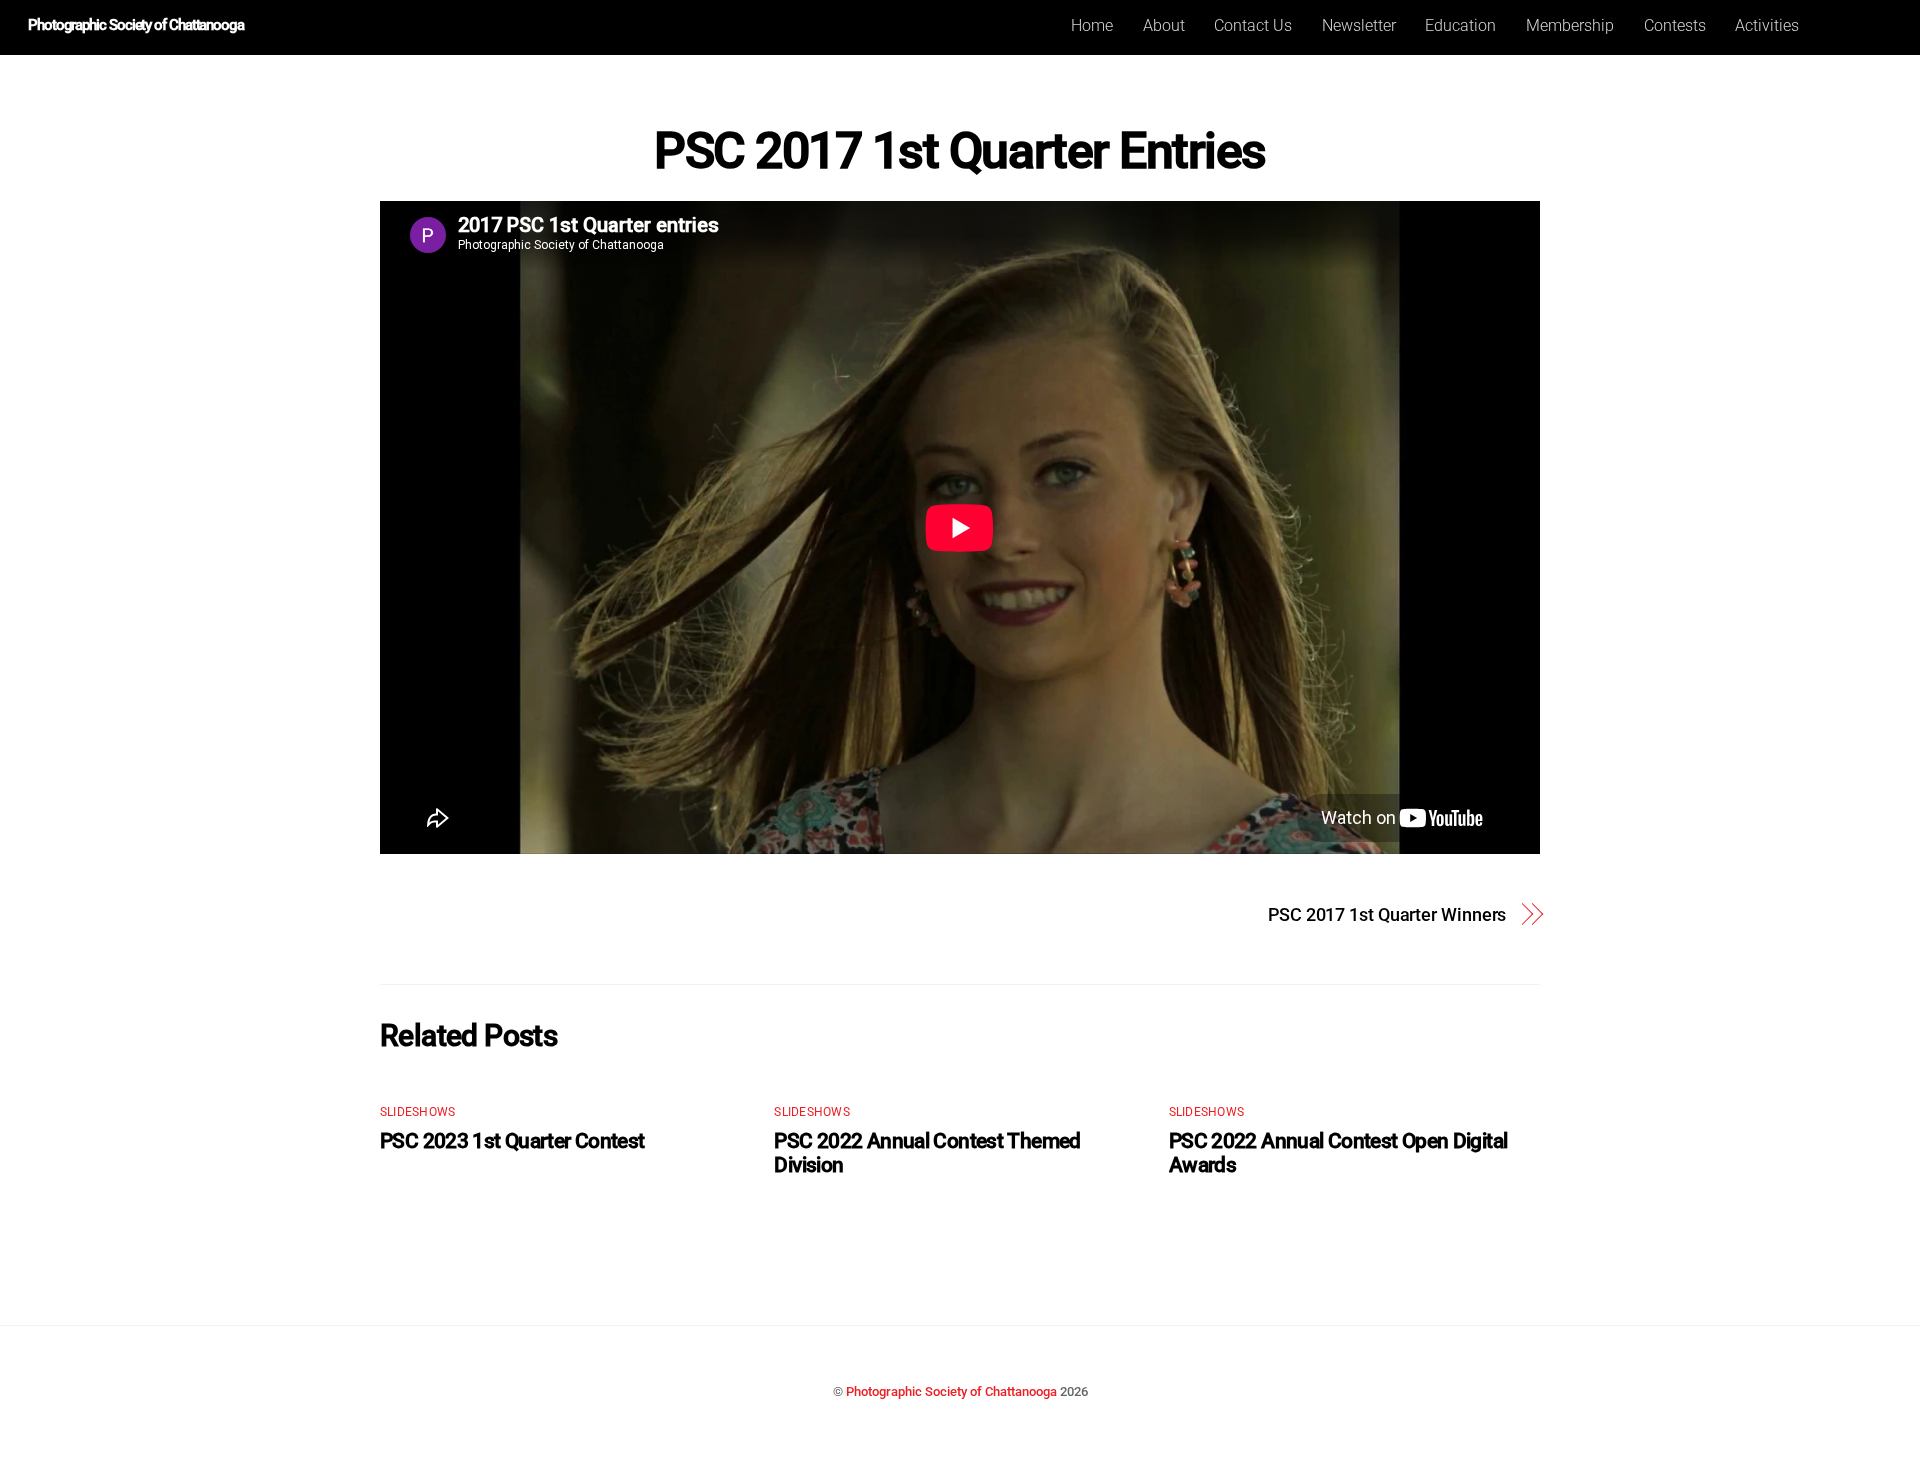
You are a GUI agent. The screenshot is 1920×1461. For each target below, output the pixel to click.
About (1164, 25)
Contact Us (1253, 25)
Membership (1570, 25)
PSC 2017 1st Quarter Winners (1387, 914)
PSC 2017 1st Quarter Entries (959, 151)
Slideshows (417, 1112)
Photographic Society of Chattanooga (951, 1391)
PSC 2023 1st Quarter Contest (512, 1141)
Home (1092, 25)
